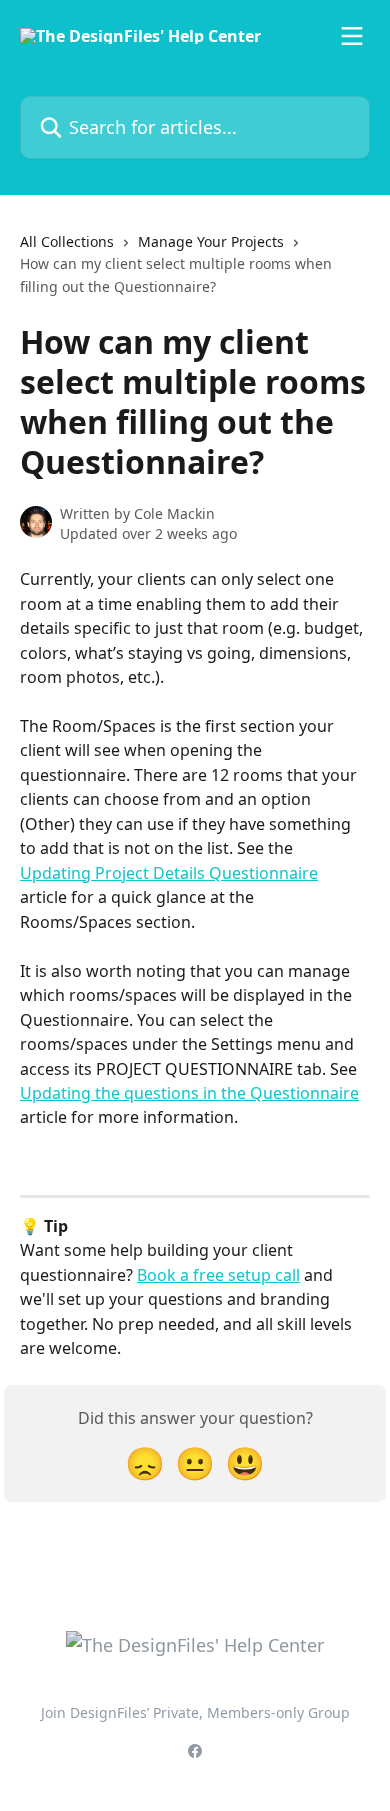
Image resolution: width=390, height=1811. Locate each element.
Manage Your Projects (211, 241)
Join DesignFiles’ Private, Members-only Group (195, 1712)
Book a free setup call (218, 1275)
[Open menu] (352, 36)
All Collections (67, 241)
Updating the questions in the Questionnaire (189, 1093)
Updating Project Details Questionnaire (169, 873)
